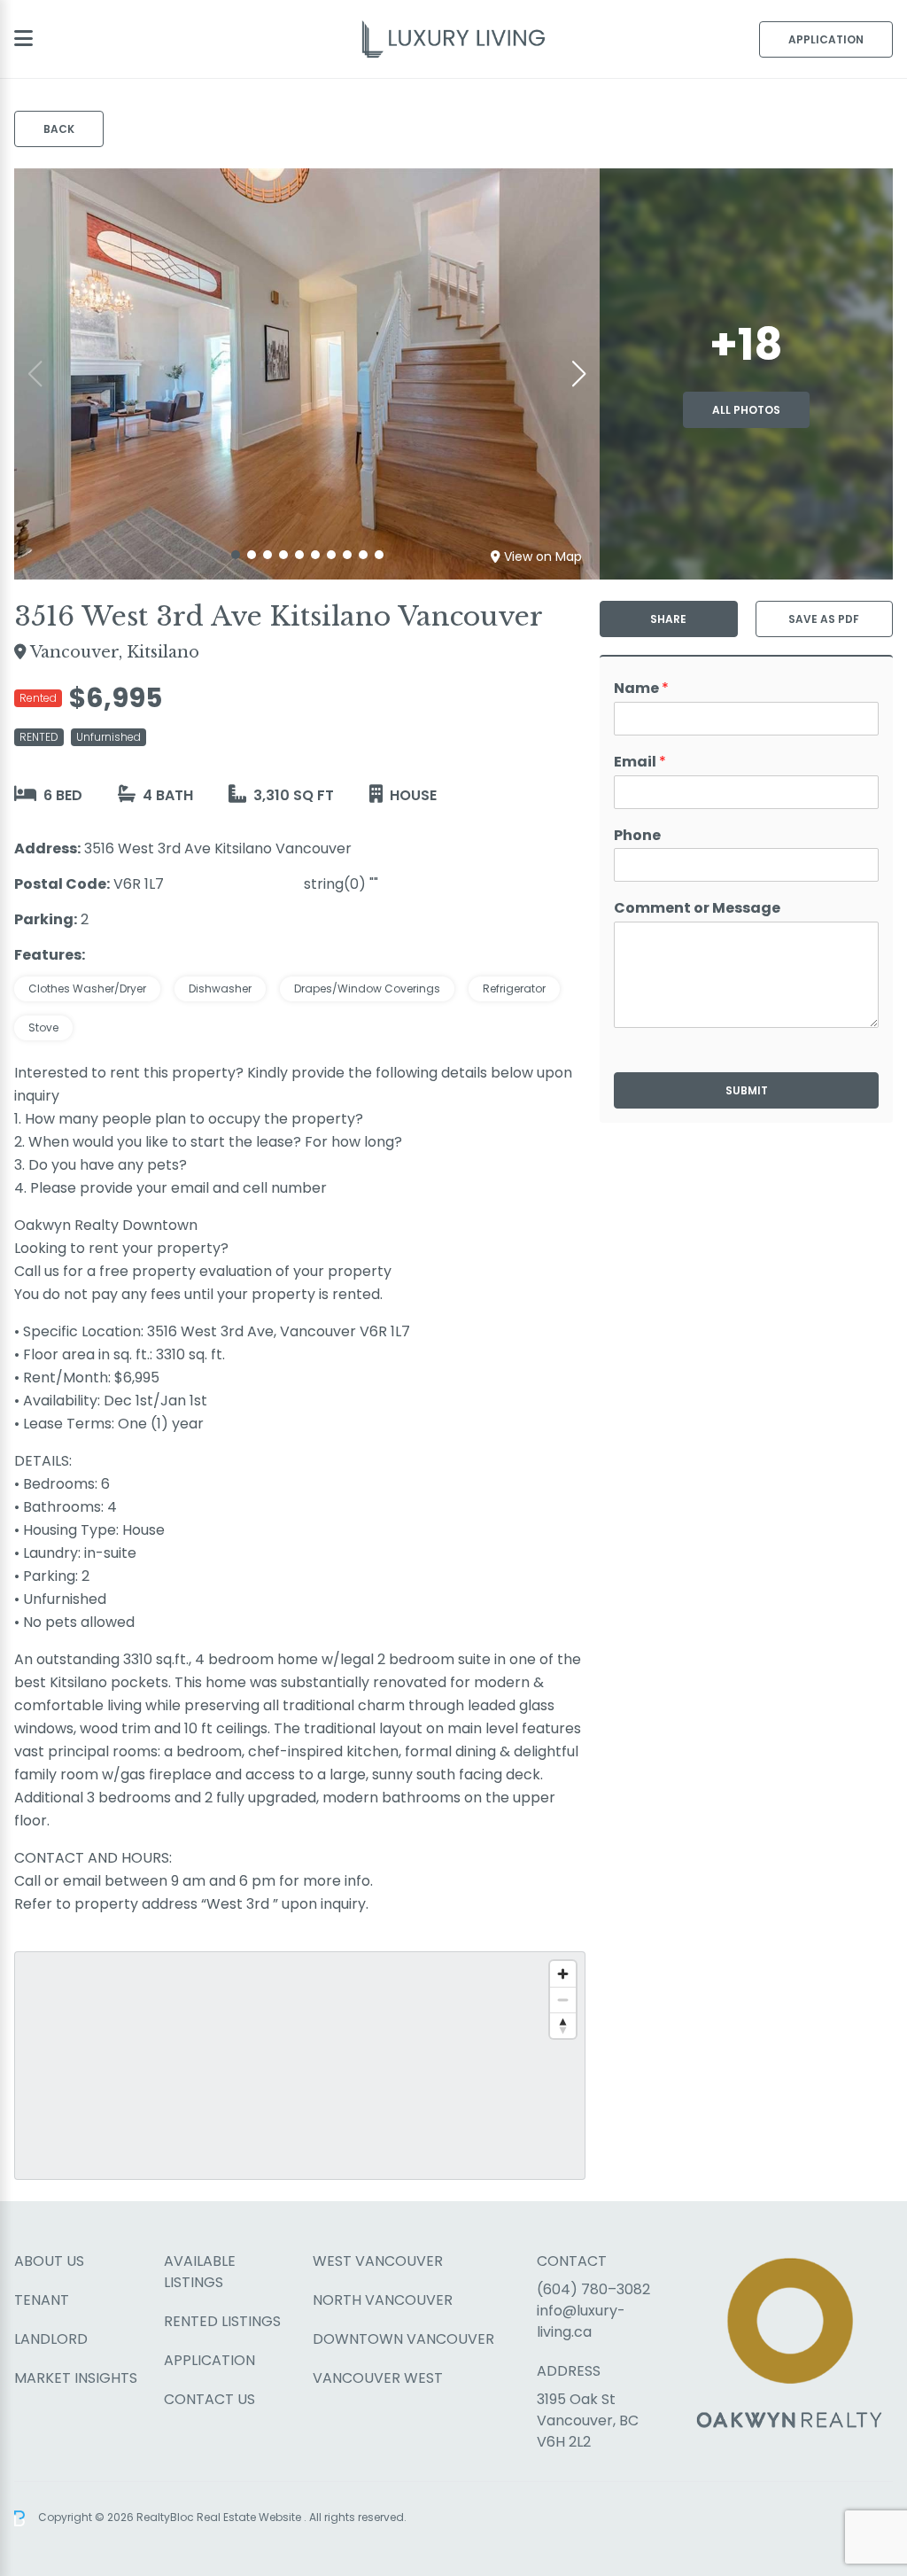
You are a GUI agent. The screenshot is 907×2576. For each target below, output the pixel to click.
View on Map (543, 556)
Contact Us (209, 2399)
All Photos (746, 410)
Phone (637, 836)
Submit (747, 1090)
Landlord (51, 2339)
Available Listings (200, 2272)
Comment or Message (697, 909)
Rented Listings (222, 2321)
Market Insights (76, 2378)
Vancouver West (378, 2378)
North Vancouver (383, 2300)
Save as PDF (824, 619)
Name (641, 689)
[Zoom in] (563, 1974)
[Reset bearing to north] (563, 2025)
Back (59, 129)
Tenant (42, 2300)
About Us (49, 2261)
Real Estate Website (250, 2517)
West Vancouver (378, 2261)
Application (826, 39)
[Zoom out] (563, 2000)
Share (668, 619)
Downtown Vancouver (403, 2339)
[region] (300, 2066)
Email (640, 763)
